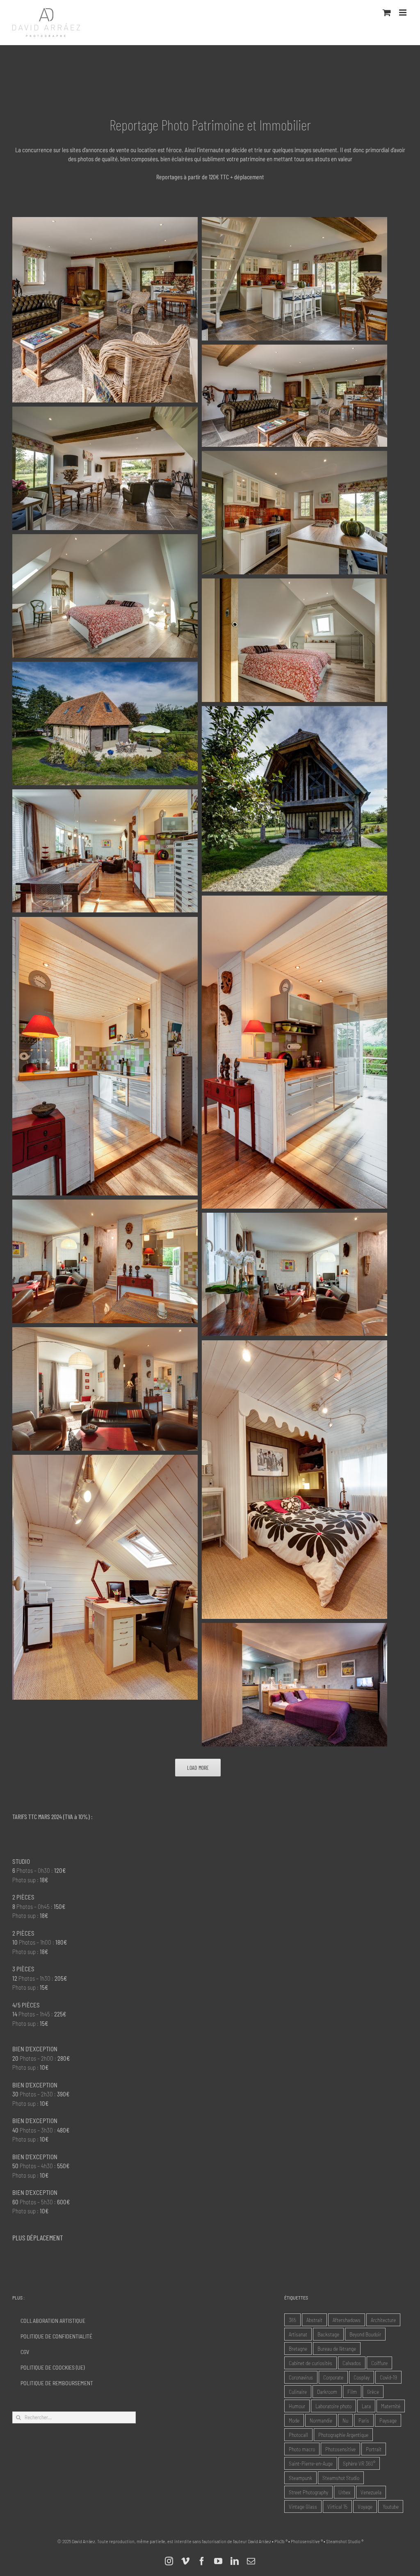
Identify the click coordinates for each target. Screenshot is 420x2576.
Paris (364, 2420)
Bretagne (298, 2349)
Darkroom (327, 2392)
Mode (294, 2420)
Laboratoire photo (333, 2406)
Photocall (298, 2435)
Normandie (321, 2420)
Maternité (391, 2406)
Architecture (383, 2320)
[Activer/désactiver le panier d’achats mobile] (387, 13)
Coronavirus (301, 2377)
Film (352, 2392)
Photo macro (302, 2449)
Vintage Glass (303, 2506)
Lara (366, 2406)
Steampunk (300, 2478)
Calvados (352, 2363)
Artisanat (298, 2334)
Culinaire (298, 2392)
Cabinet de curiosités (310, 2363)
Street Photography (308, 2492)
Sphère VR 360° (359, 2463)
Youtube (391, 2506)
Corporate (333, 2377)
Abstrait (314, 2320)
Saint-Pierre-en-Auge (311, 2463)
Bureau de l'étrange (337, 2349)
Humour (297, 2406)
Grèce (373, 2392)
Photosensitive (340, 2449)
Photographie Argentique (343, 2435)
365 (292, 2320)
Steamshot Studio (341, 2478)
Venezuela (371, 2492)
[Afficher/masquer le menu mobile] (403, 13)
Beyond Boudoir (365, 2334)
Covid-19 (388, 2377)
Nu (345, 2420)
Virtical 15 (337, 2506)
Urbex (344, 2492)
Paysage (388, 2420)
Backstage (328, 2334)
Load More (198, 1768)
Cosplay (362, 2377)
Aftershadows (347, 2320)
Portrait (374, 2449)
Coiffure (379, 2363)
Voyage (365, 2506)
